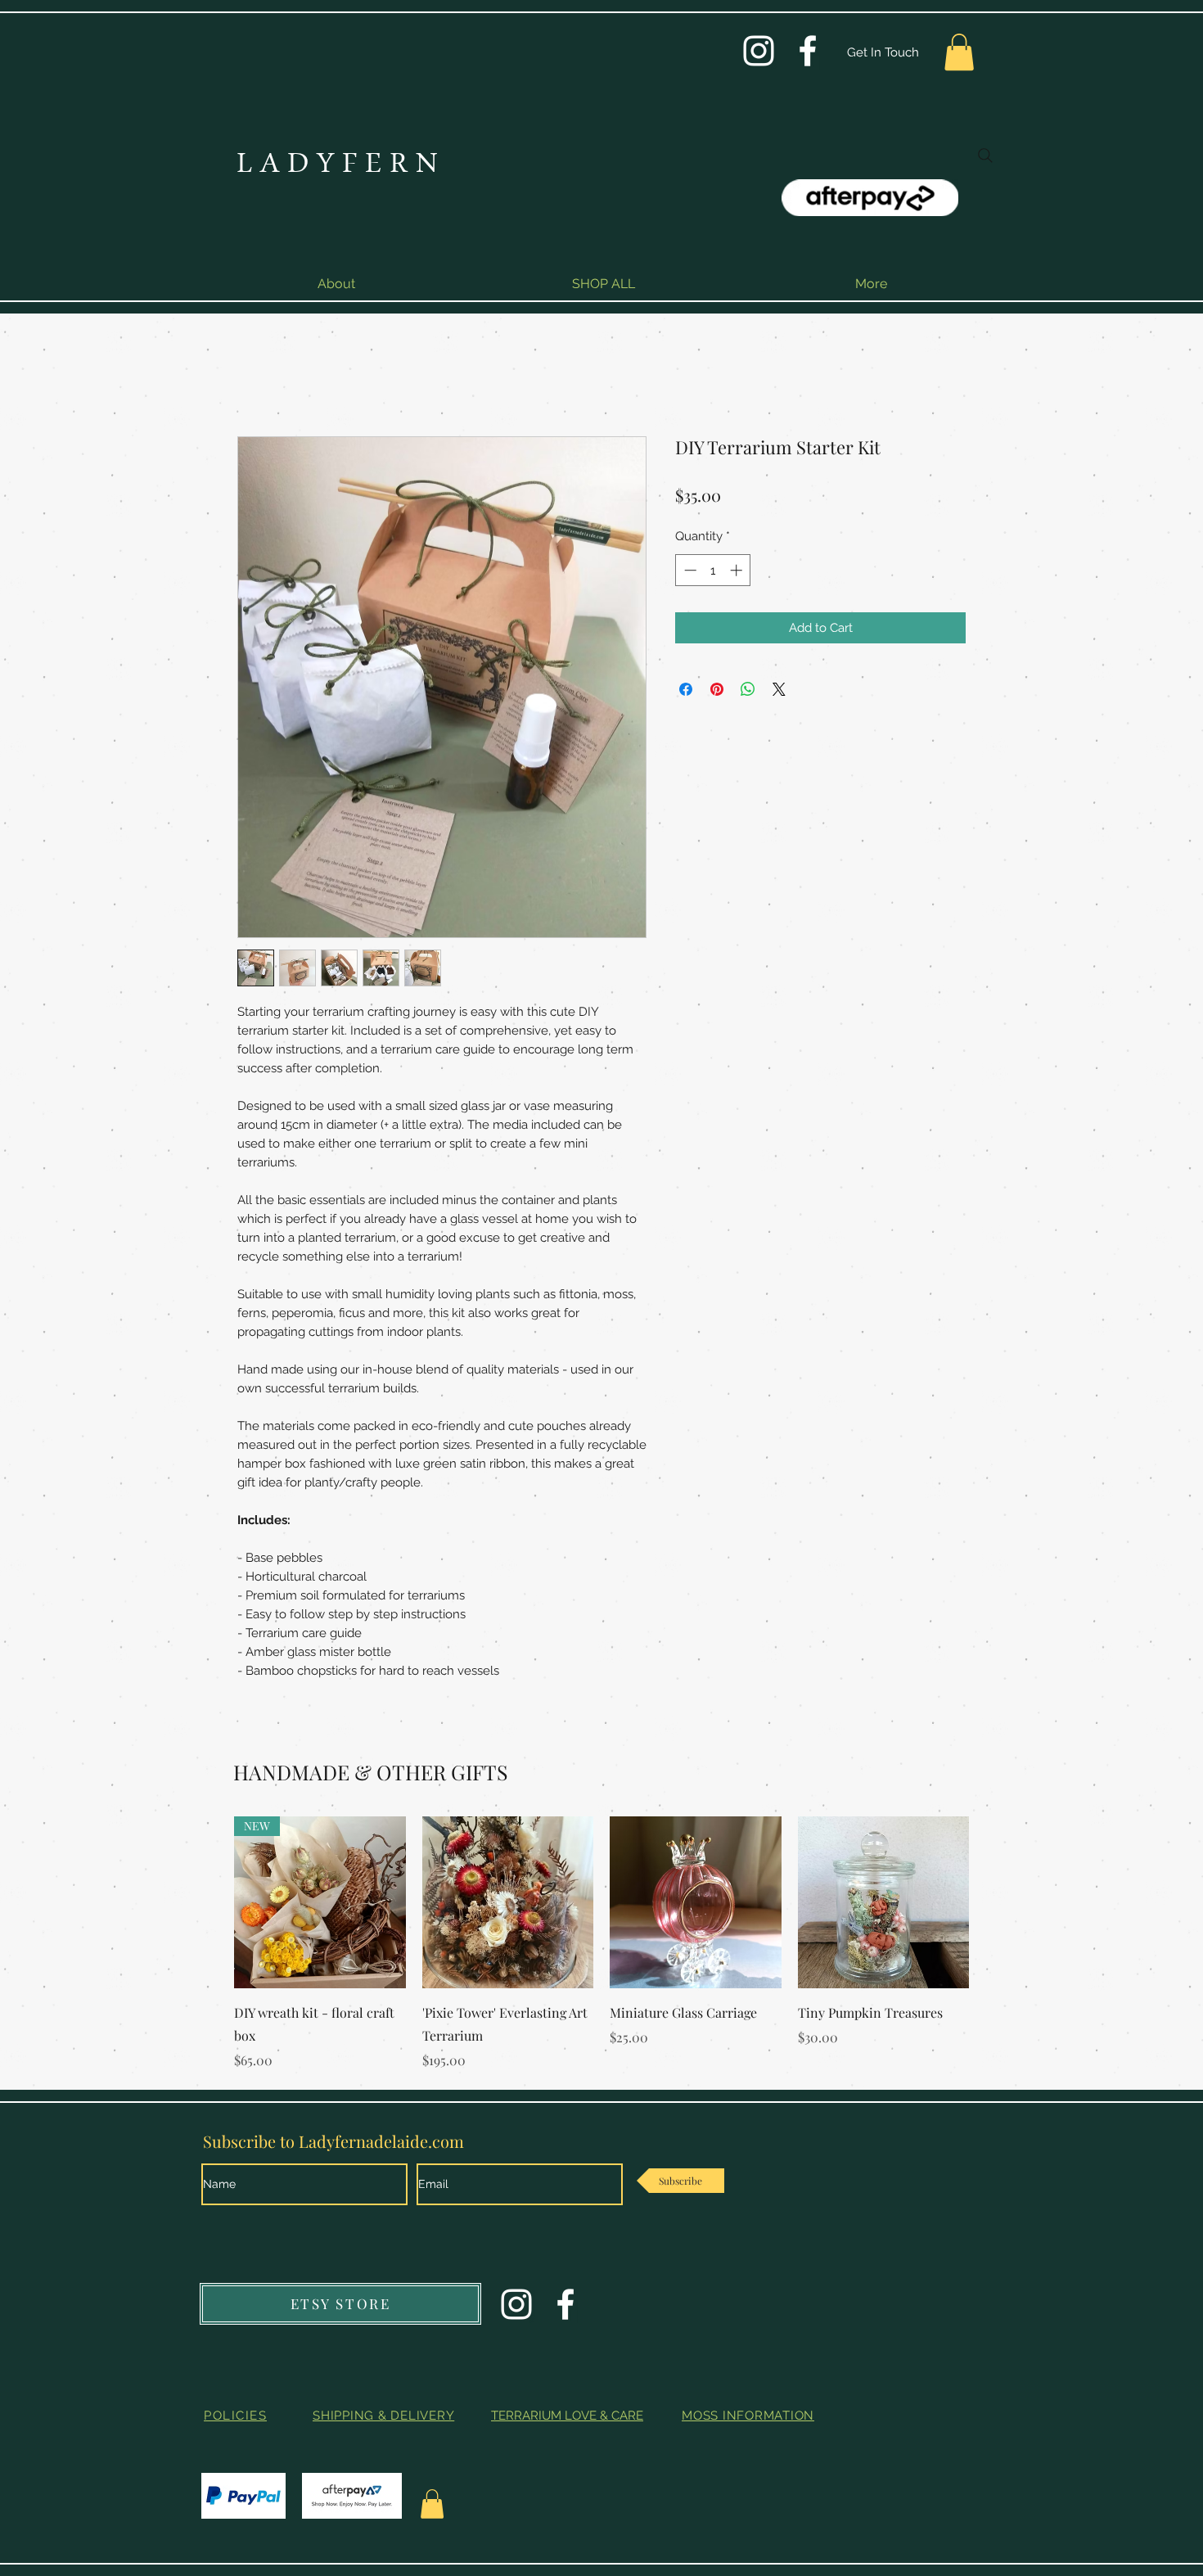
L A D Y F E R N (337, 166)
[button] (959, 52)
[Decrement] (689, 570)
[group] (601, 1943)
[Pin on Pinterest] (717, 689)
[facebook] (808, 51)
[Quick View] (508, 1902)
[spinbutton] (713, 570)
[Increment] (738, 570)
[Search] (985, 156)
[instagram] (759, 51)
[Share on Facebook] (686, 689)
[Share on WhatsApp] (748, 689)
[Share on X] (779, 689)
